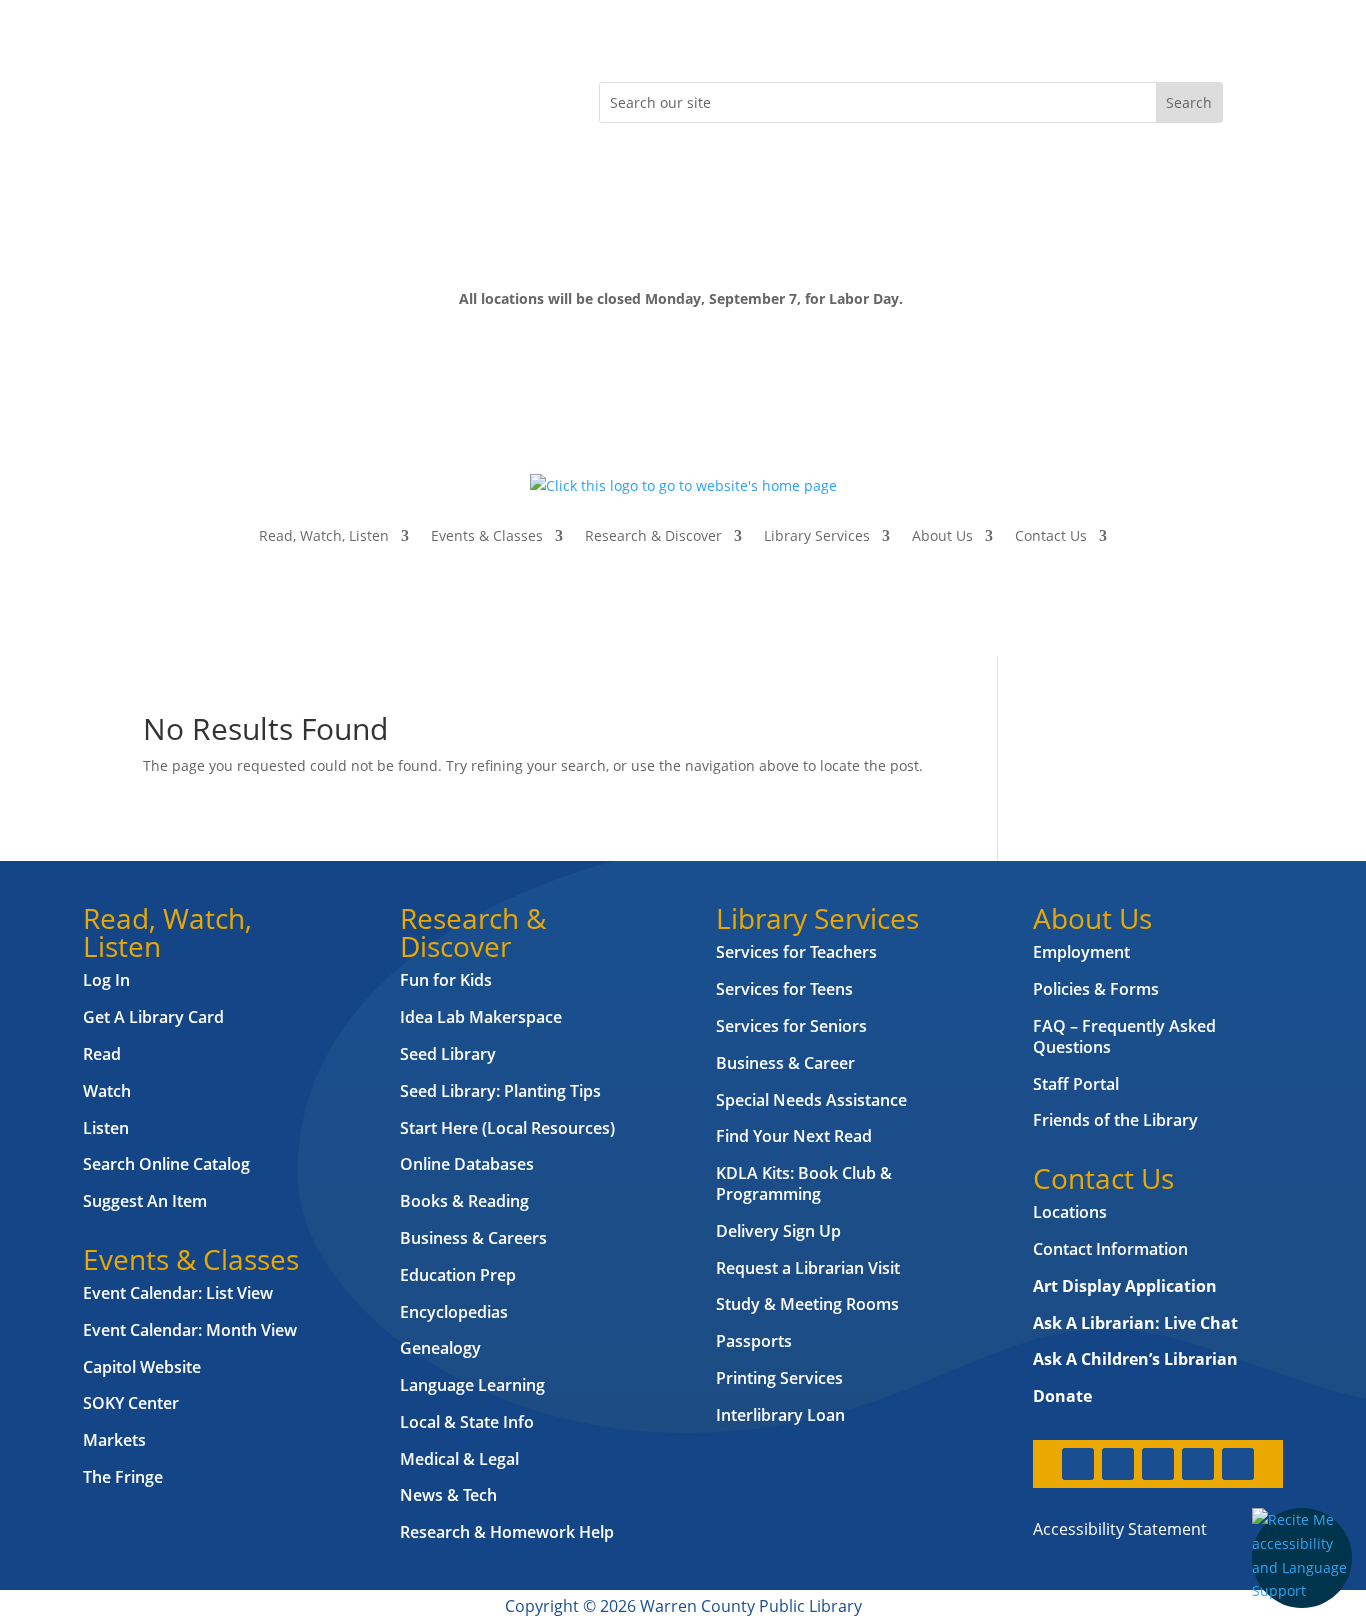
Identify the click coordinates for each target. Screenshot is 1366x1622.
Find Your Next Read (794, 1136)
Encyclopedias (454, 1312)
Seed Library (448, 1054)
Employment (1081, 952)
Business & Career (785, 1063)
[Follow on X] (199, 98)
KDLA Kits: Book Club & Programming (804, 1183)
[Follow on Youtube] (279, 98)
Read (102, 1054)
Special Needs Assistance (811, 1100)
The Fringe (123, 1477)
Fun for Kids (446, 980)
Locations (1070, 1212)
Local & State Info (467, 1422)
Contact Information (1110, 1249)
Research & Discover (653, 535)
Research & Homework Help (507, 1532)
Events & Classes (487, 535)
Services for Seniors (791, 1026)
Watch (107, 1091)
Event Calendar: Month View (190, 1330)
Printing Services (779, 1378)
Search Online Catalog (166, 1164)
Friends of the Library (1115, 1120)
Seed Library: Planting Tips (500, 1091)
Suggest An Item (145, 1201)
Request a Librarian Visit (808, 1268)
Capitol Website (142, 1367)
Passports (754, 1341)
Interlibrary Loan (780, 1415)
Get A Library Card (153, 1017)
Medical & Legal (459, 1459)
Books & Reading (464, 1201)
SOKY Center (131, 1403)
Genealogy (440, 1348)
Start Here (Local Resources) (507, 1128)
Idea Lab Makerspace (481, 1017)
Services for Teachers (796, 952)
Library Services (817, 535)
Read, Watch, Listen (324, 535)
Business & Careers (473, 1238)
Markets (114, 1440)
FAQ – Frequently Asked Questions (1124, 1036)
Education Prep (458, 1275)
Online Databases (467, 1164)
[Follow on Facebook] (159, 98)
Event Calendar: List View (178, 1293)
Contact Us (1051, 535)
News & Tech (448, 1495)
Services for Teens (784, 989)
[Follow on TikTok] (319, 98)
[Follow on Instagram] (239, 98)
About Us (942, 535)
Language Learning (472, 1385)
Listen (106, 1128)
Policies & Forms (1096, 989)
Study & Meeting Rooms (807, 1304)
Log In (106, 980)
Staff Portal (1076, 1084)
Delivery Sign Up (778, 1231)
